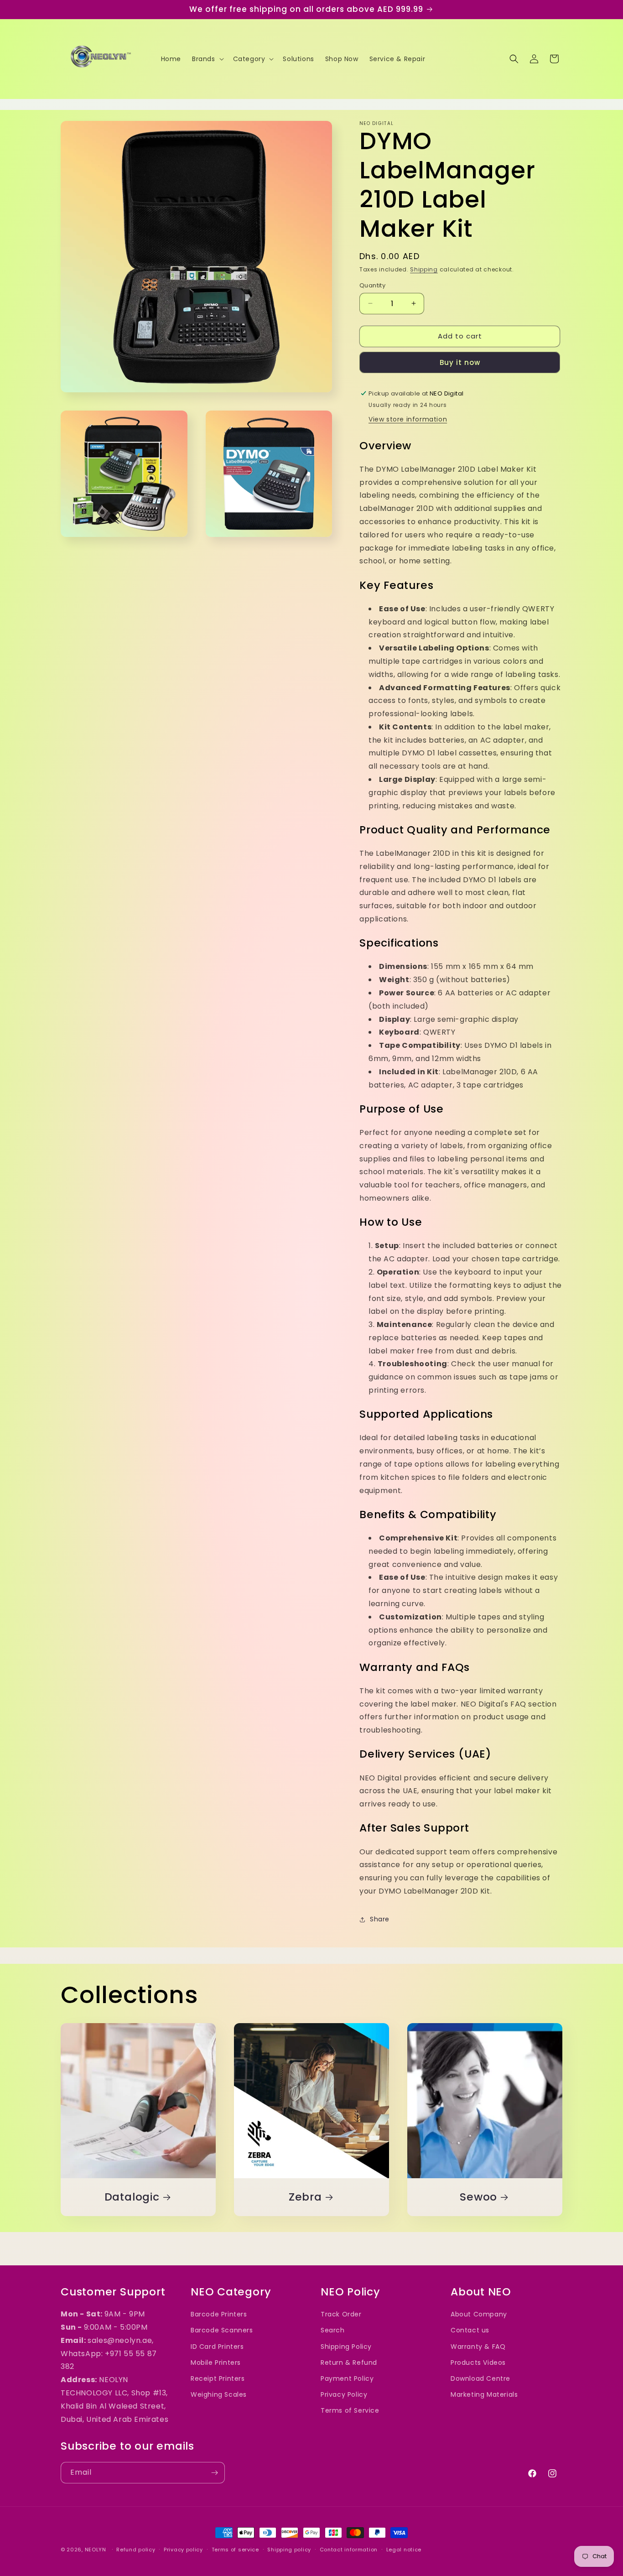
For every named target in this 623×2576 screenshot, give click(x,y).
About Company (479, 2314)
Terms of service (235, 2549)
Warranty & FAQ (478, 2346)
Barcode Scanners (222, 2330)
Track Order (341, 2314)
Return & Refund (349, 2362)
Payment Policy (347, 2378)
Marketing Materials (484, 2394)
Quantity (372, 285)
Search (333, 2330)
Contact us (470, 2330)
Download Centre (480, 2378)
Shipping (424, 269)
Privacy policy (183, 2549)
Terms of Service (350, 2410)
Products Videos (478, 2362)
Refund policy (136, 2549)
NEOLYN (96, 2550)
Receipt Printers (218, 2378)
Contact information (349, 2549)
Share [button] (380, 1919)
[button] (207, 59)
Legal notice (404, 2549)
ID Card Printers (217, 2346)
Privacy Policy (344, 2394)
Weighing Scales (219, 2394)
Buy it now (460, 362)
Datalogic (132, 2197)
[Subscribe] (214, 2473)
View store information (408, 419)
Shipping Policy (346, 2346)
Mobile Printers (216, 2362)
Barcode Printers (219, 2314)
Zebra (305, 2197)
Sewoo (478, 2197)
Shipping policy (289, 2549)
